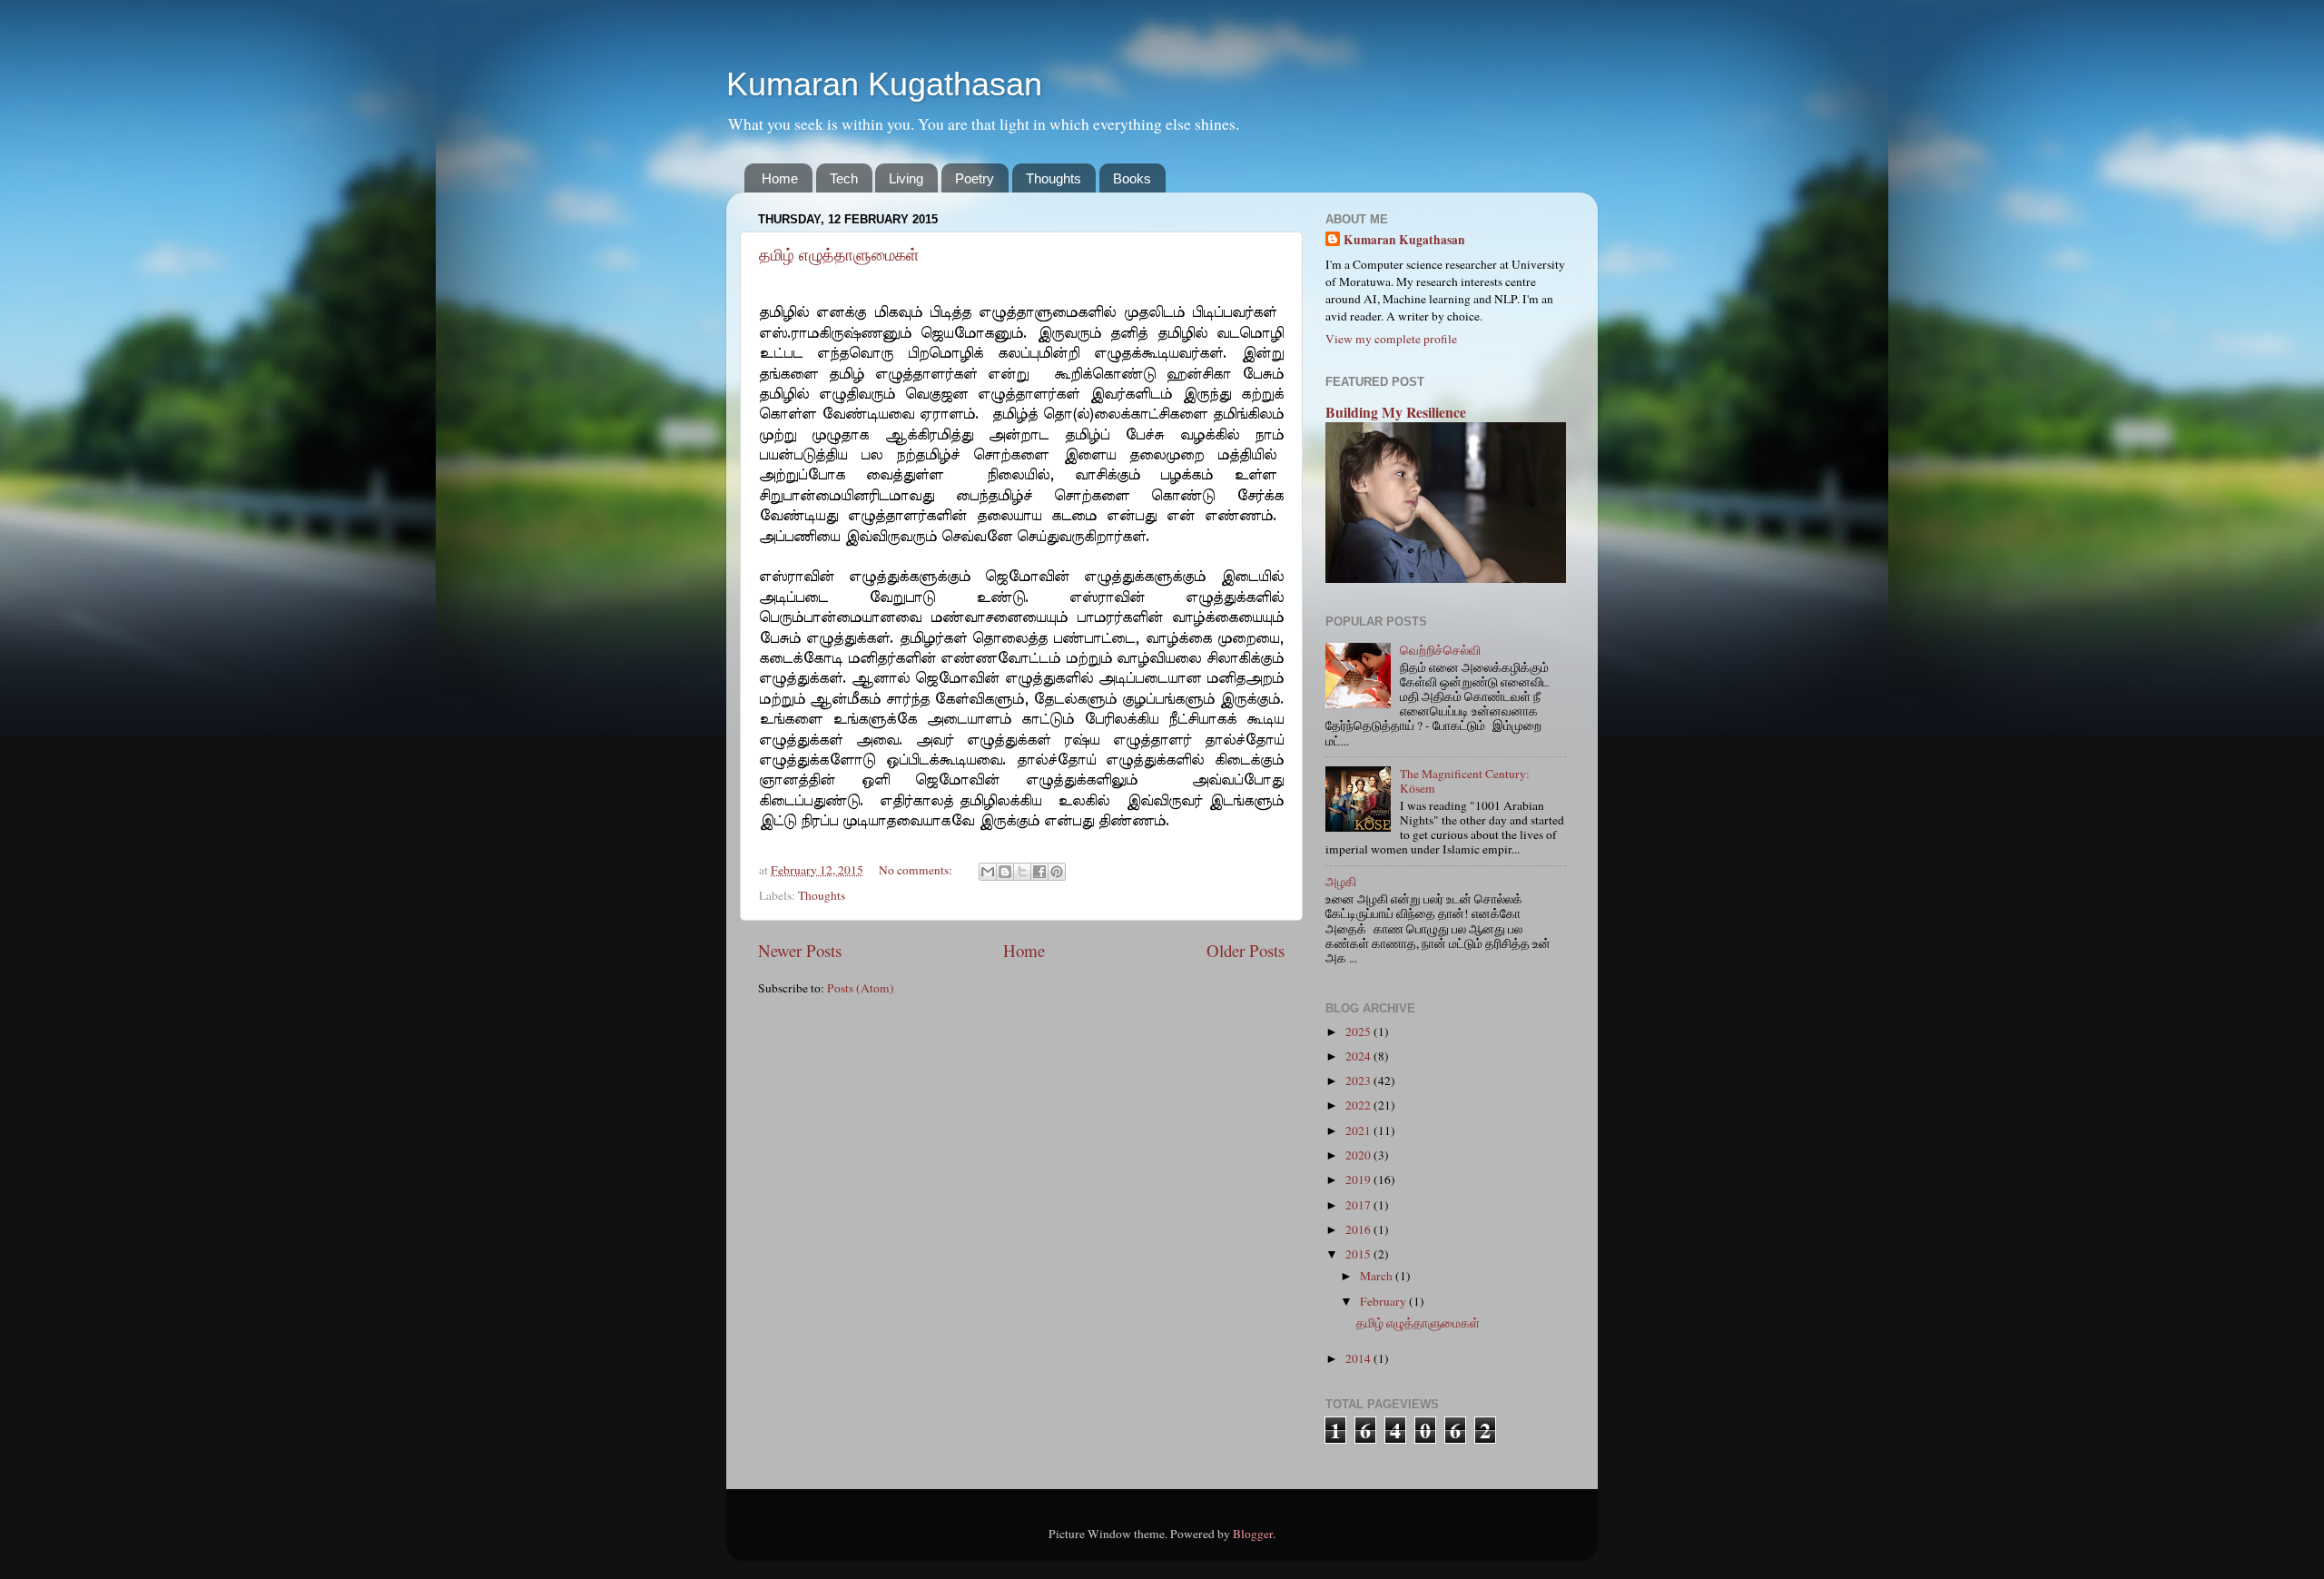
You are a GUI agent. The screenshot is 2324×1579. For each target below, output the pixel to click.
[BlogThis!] (1005, 872)
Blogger (1253, 1534)
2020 (1359, 1155)
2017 (1359, 1205)
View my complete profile (1391, 339)
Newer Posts (800, 950)
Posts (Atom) (861, 988)
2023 (1359, 1081)
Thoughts (1054, 178)
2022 (1359, 1105)
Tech (844, 178)
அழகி (1341, 882)
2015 (1359, 1254)
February (1384, 1301)
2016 (1359, 1229)
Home (780, 178)
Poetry (975, 178)
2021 (1359, 1130)
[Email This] (988, 872)
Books (1132, 178)
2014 (1359, 1358)
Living (906, 178)
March (1378, 1276)
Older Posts (1246, 950)
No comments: (917, 870)
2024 (1359, 1056)
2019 (1359, 1179)
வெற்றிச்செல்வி (1440, 650)
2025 (1359, 1031)
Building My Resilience (1396, 412)
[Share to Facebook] (1039, 872)
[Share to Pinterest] (1057, 872)
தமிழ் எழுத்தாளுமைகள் (839, 255)
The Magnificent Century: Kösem (1465, 781)
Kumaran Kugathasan (884, 84)
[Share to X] (1022, 872)
